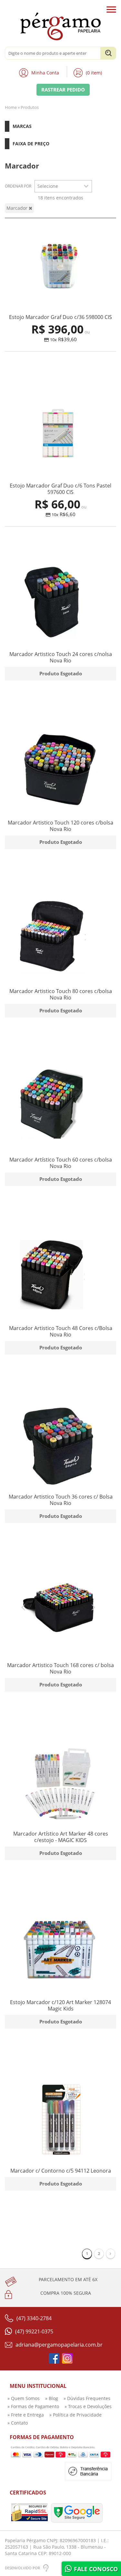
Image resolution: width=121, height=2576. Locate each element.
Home (11, 107)
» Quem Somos (24, 2398)
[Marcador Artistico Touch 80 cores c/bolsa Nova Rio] (60, 941)
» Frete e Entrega (26, 2415)
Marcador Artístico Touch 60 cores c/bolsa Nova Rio (61, 1163)
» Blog (52, 2398)
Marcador (18, 208)
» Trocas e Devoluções (88, 2406)
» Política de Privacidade (76, 2415)
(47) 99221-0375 (34, 2331)
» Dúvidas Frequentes (87, 2398)
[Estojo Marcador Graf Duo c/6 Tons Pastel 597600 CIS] (60, 435)
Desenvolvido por (22, 2568)
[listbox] (63, 186)
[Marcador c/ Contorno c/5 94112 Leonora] (60, 2121)
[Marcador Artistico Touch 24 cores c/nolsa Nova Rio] (60, 604)
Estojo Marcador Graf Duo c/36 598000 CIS (60, 317)
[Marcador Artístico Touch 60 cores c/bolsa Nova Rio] (60, 1110)
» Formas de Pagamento (33, 2406)
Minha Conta (45, 73)
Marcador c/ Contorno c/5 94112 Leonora (61, 2171)
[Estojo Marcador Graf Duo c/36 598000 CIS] (60, 267)
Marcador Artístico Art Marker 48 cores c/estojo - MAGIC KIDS (61, 1837)
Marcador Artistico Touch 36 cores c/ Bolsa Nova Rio (61, 1500)
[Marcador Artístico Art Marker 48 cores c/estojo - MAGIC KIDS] (60, 1784)
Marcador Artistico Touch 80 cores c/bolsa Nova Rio (61, 994)
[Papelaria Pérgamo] (60, 26)
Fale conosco (95, 2569)
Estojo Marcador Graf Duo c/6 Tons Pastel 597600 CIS (60, 489)
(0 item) (94, 73)
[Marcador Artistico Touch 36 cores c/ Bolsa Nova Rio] (60, 1447)
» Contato (18, 2423)
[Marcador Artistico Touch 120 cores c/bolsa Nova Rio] (60, 772)
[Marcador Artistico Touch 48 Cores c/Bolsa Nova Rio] (60, 1278)
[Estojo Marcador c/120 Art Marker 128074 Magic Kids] (60, 1952)
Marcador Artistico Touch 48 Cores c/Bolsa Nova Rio (61, 1331)
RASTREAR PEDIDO (63, 90)
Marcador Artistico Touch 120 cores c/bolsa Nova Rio (60, 826)
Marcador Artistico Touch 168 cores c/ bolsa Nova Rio (60, 1668)
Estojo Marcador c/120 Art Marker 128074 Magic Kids (60, 2005)
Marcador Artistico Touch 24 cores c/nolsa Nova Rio (61, 657)
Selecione (48, 186)
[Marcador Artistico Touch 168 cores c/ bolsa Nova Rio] (60, 1615)
